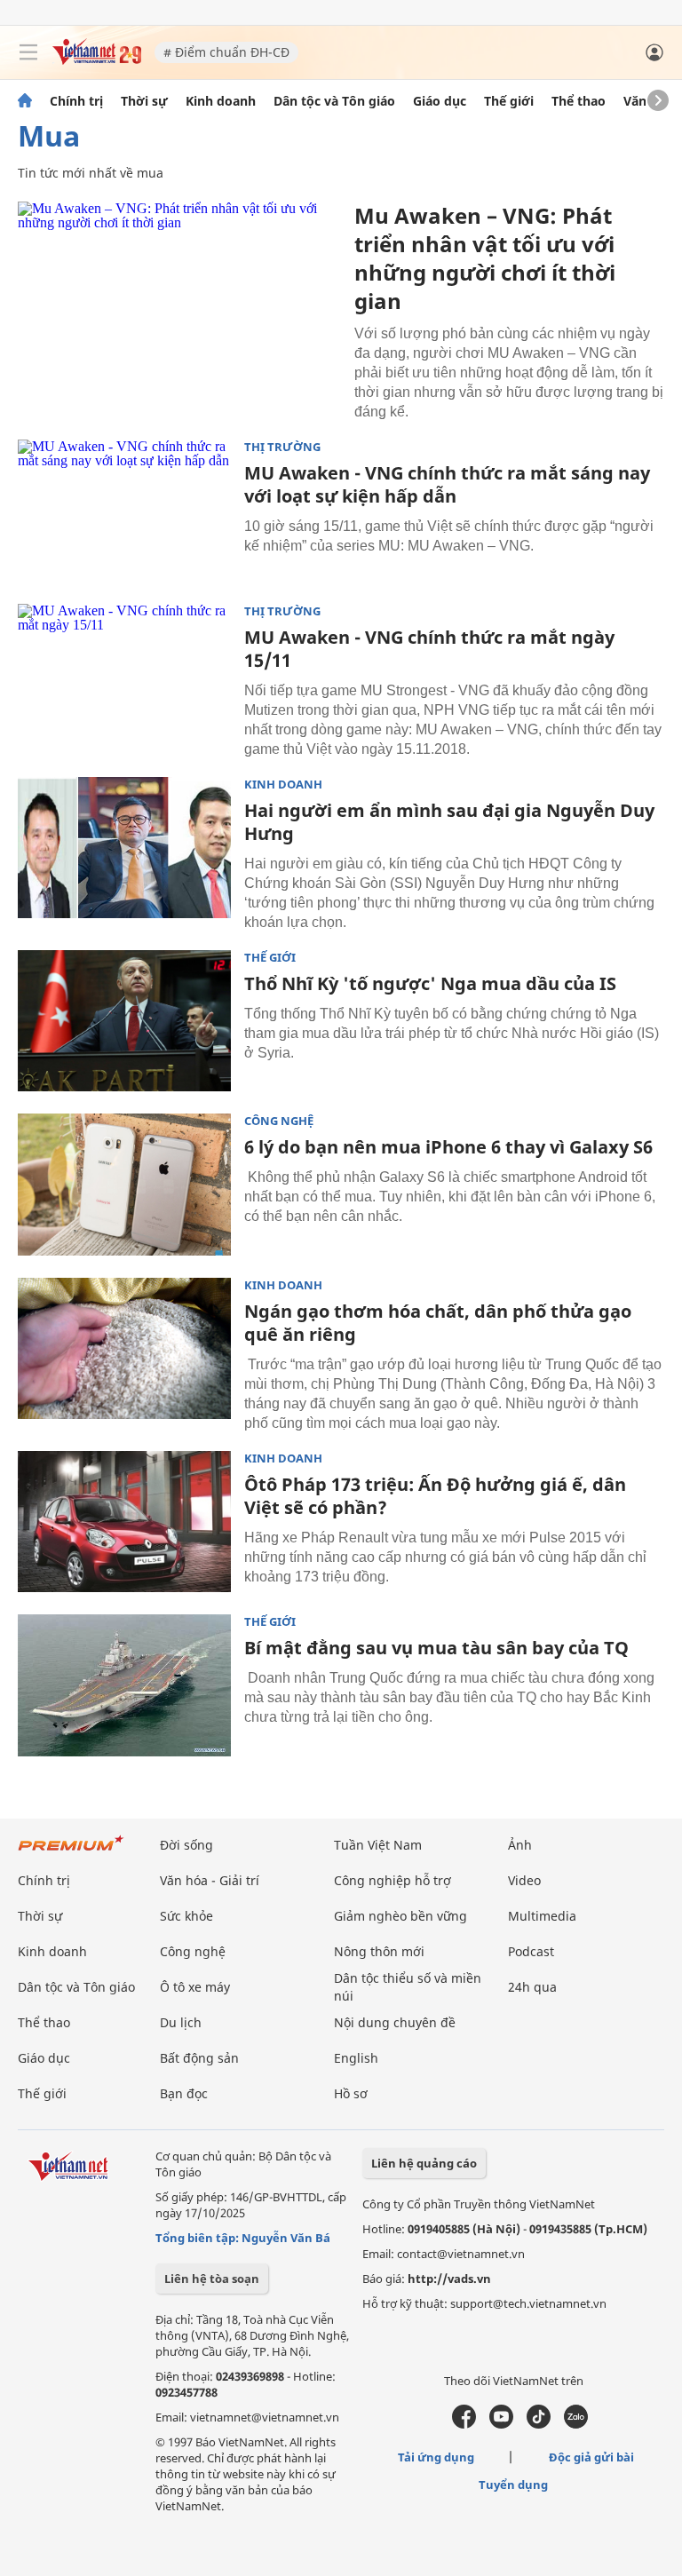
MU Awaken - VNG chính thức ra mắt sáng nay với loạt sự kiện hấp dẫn (447, 484)
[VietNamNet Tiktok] (539, 2424)
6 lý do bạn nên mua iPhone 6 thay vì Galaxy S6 (448, 1147)
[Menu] (28, 52)
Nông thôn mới (379, 1951)
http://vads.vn (449, 2279)
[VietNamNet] (25, 101)
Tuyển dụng (513, 2485)
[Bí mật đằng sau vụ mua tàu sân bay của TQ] (124, 1685)
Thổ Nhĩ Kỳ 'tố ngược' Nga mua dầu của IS (430, 983)
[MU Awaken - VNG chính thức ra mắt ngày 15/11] (124, 675)
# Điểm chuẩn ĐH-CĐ (226, 52)
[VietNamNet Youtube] (501, 2424)
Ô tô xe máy (195, 1987)
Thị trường (282, 447)
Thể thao (579, 101)
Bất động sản (199, 2058)
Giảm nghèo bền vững (400, 1916)
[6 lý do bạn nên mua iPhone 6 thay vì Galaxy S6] (124, 1185)
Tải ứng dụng (436, 2457)
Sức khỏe (186, 1916)
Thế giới (509, 101)
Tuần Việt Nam (378, 1845)
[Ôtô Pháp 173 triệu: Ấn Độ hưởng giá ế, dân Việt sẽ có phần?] (124, 1522)
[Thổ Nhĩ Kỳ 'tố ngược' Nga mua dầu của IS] (124, 1021)
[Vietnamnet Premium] (71, 1852)
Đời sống (186, 1845)
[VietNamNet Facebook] (464, 2424)
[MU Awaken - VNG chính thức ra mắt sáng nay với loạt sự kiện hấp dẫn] (124, 511)
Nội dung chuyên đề (395, 2022)
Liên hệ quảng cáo (424, 2163)
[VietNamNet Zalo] (576, 2424)
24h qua (532, 1987)
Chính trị (76, 101)
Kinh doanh (221, 101)
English (356, 2058)
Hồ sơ (351, 2093)
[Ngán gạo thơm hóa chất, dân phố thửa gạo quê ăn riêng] (124, 1349)
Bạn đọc (184, 2093)
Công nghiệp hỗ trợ (393, 1880)
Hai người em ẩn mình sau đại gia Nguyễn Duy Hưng (449, 822)
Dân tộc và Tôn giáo (334, 101)
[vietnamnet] (97, 60)
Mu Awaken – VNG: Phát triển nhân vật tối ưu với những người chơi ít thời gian (485, 258)
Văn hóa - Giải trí (210, 1880)
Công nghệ (279, 1121)
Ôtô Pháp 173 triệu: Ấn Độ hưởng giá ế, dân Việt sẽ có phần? (435, 1496)
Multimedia (542, 1916)
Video (524, 1880)
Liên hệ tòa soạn (212, 2279)
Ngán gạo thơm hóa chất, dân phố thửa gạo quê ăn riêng (438, 1323)
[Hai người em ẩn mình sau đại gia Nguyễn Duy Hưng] (124, 848)
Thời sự (144, 101)
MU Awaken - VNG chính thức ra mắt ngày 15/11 (429, 649)
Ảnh (520, 1845)
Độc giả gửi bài (591, 2457)
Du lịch (181, 2022)
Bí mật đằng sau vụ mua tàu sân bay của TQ (436, 1648)
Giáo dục (440, 101)
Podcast (531, 1951)
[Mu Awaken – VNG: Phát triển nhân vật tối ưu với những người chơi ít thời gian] (179, 309)
